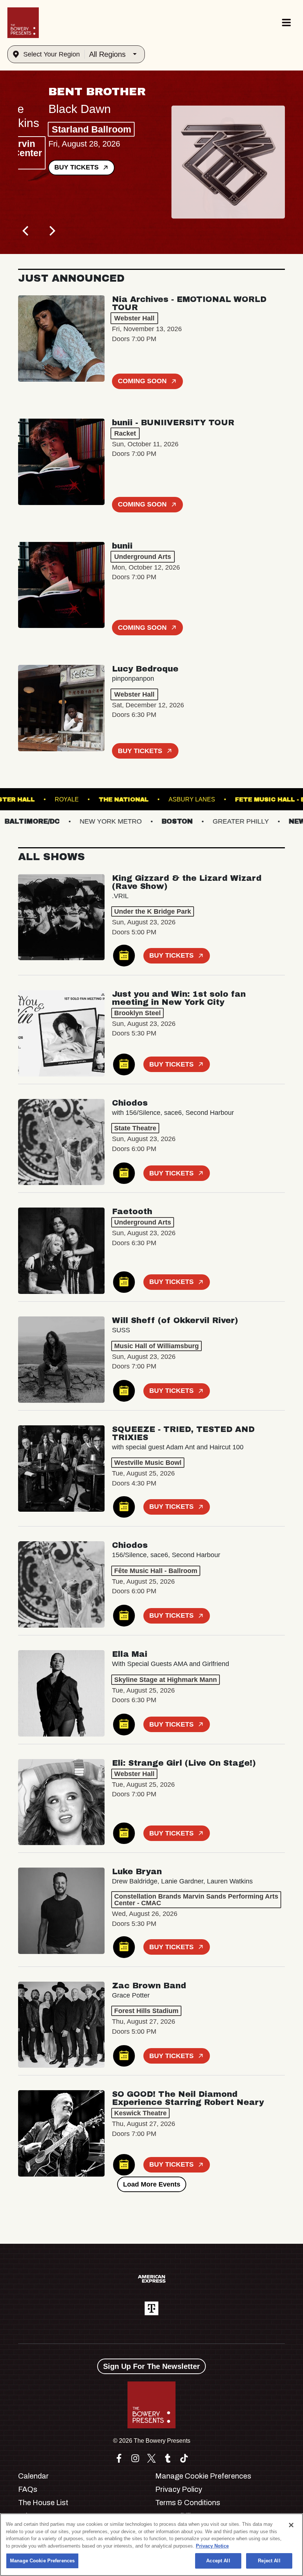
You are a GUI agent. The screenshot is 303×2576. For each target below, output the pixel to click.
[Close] (291, 2525)
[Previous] (26, 231)
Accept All (218, 2561)
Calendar (33, 2476)
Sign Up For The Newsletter (151, 2366)
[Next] (51, 231)
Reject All (269, 2561)
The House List (43, 2503)
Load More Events (152, 2184)
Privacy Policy (179, 2489)
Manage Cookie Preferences (42, 2561)
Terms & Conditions (188, 2503)
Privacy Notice (212, 2546)
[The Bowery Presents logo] (23, 23)
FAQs (28, 2489)
